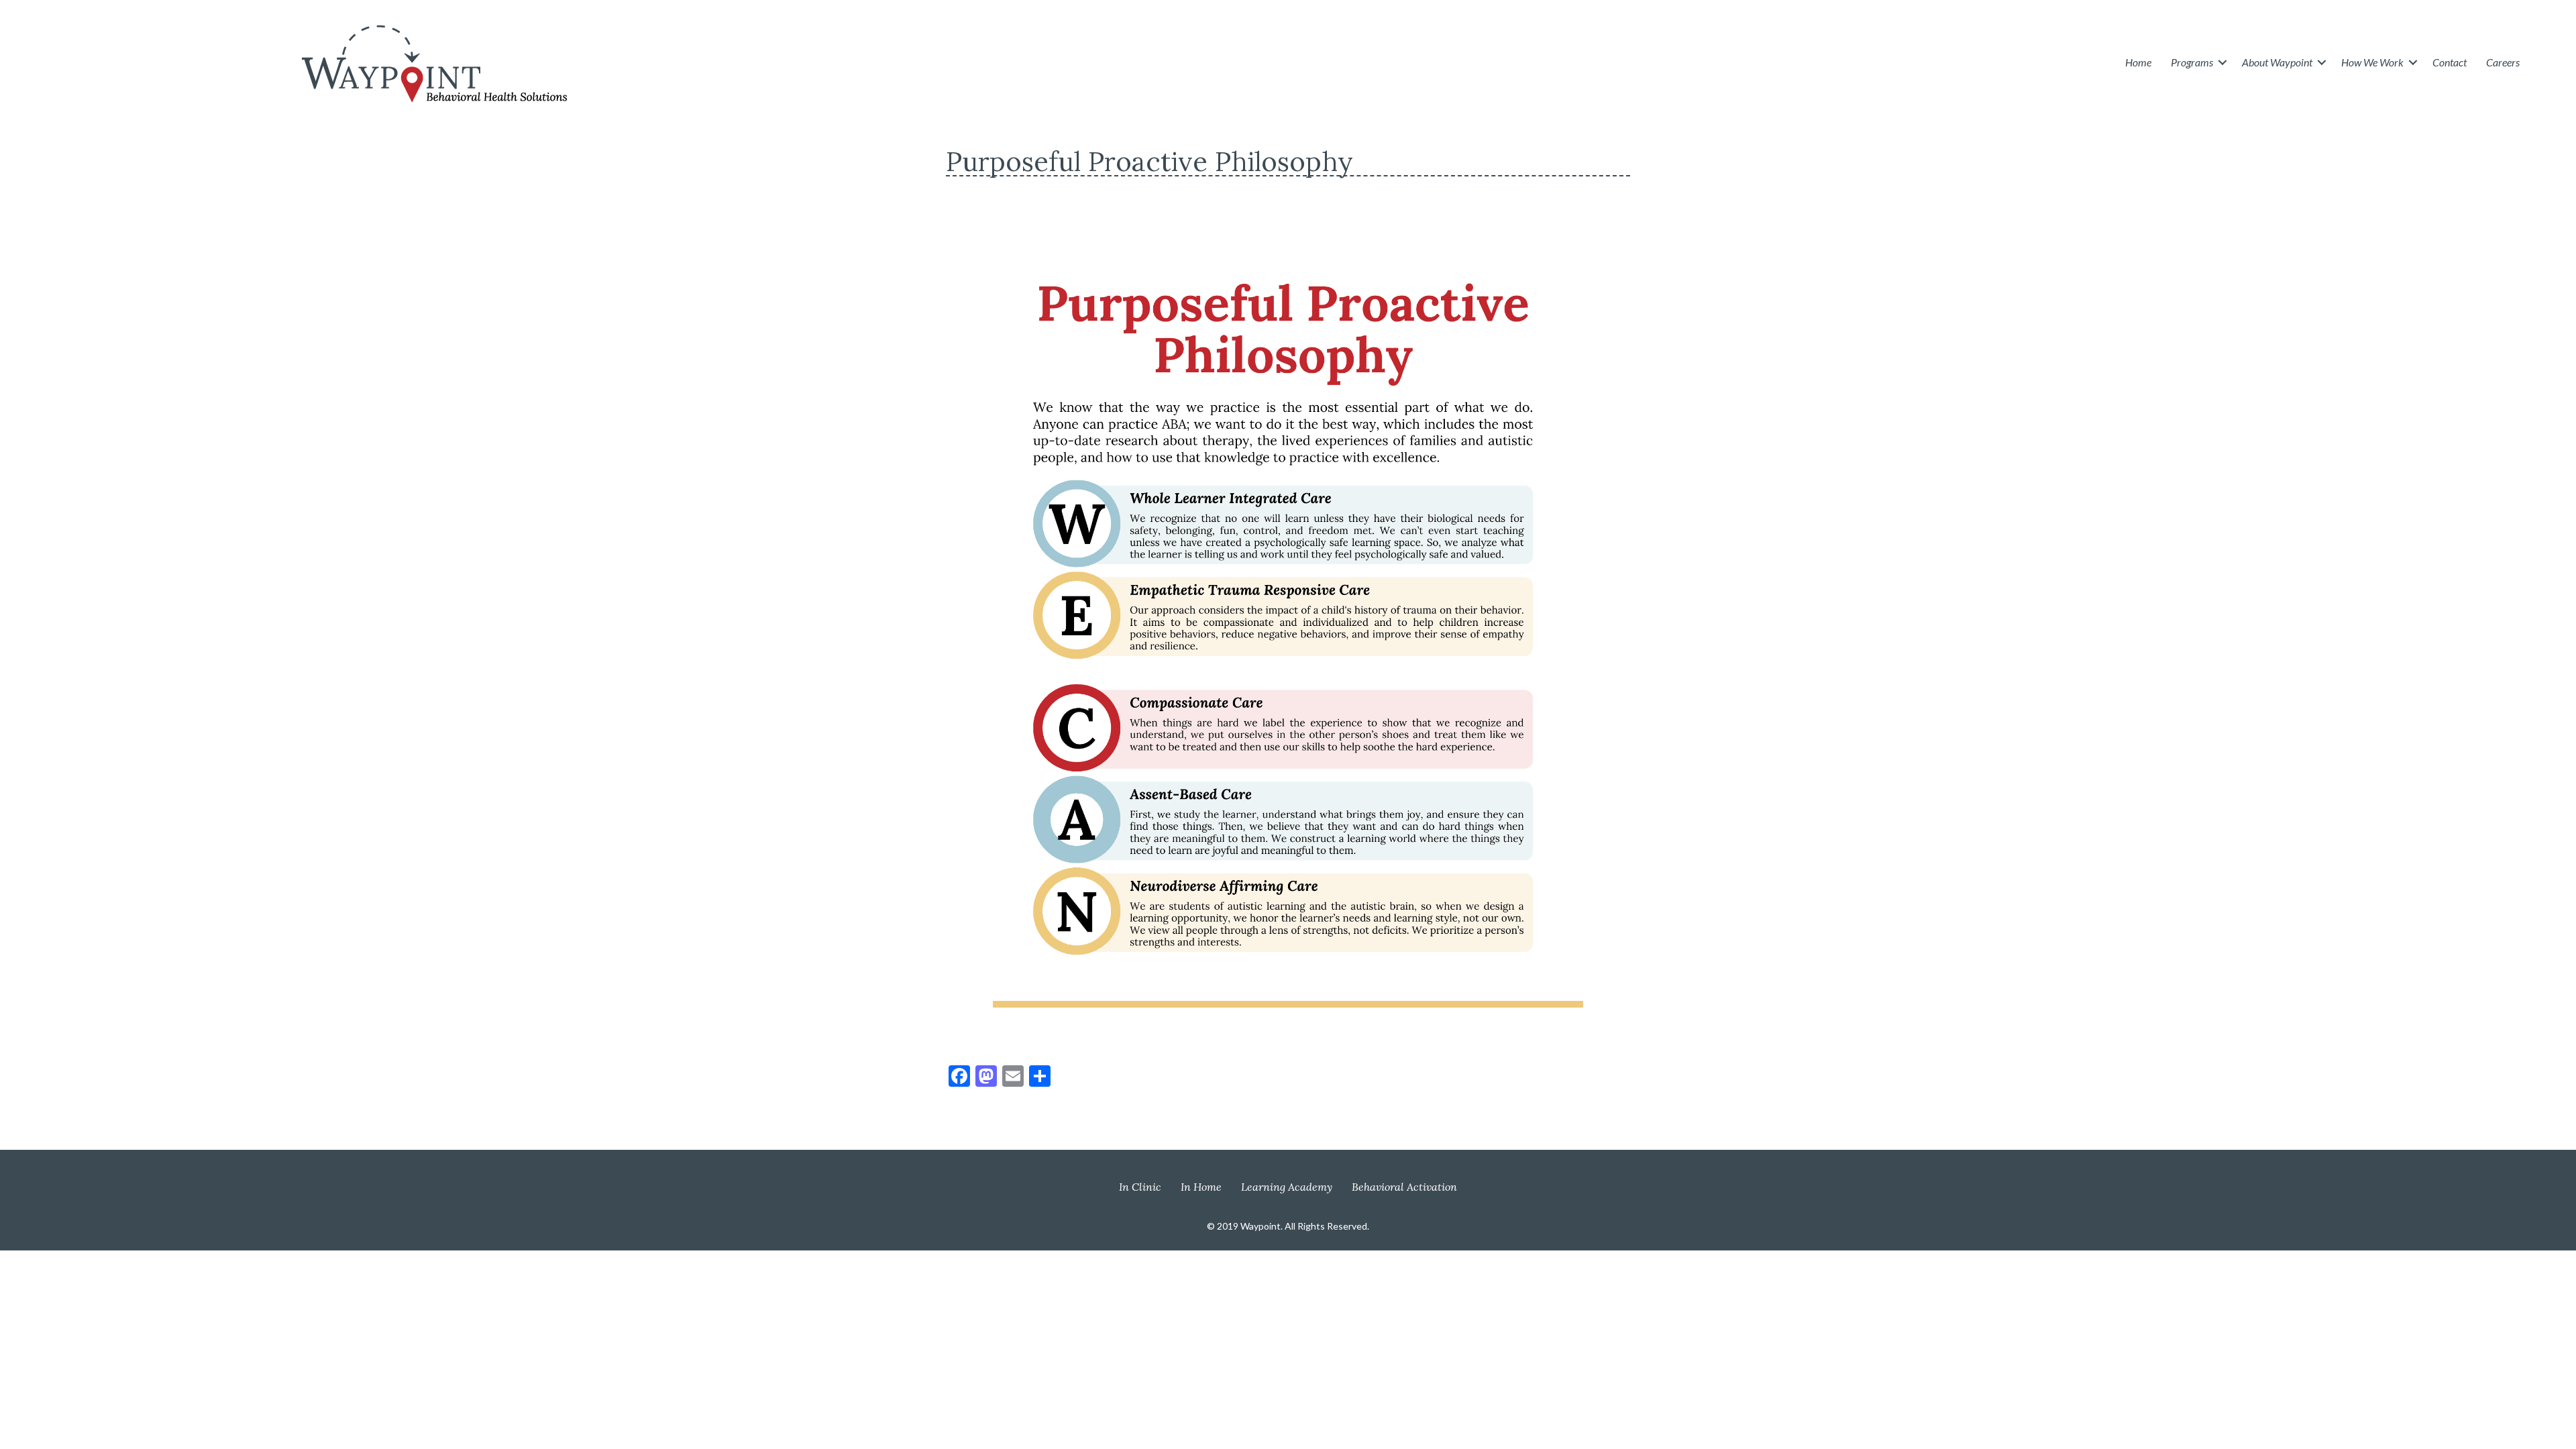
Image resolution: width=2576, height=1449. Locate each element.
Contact (2450, 62)
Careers (2503, 62)
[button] (2222, 62)
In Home (1201, 1187)
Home (2138, 62)
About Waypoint (2277, 62)
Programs (2192, 62)
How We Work (2372, 62)
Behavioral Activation (1404, 1187)
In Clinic (1140, 1187)
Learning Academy (1287, 1187)
